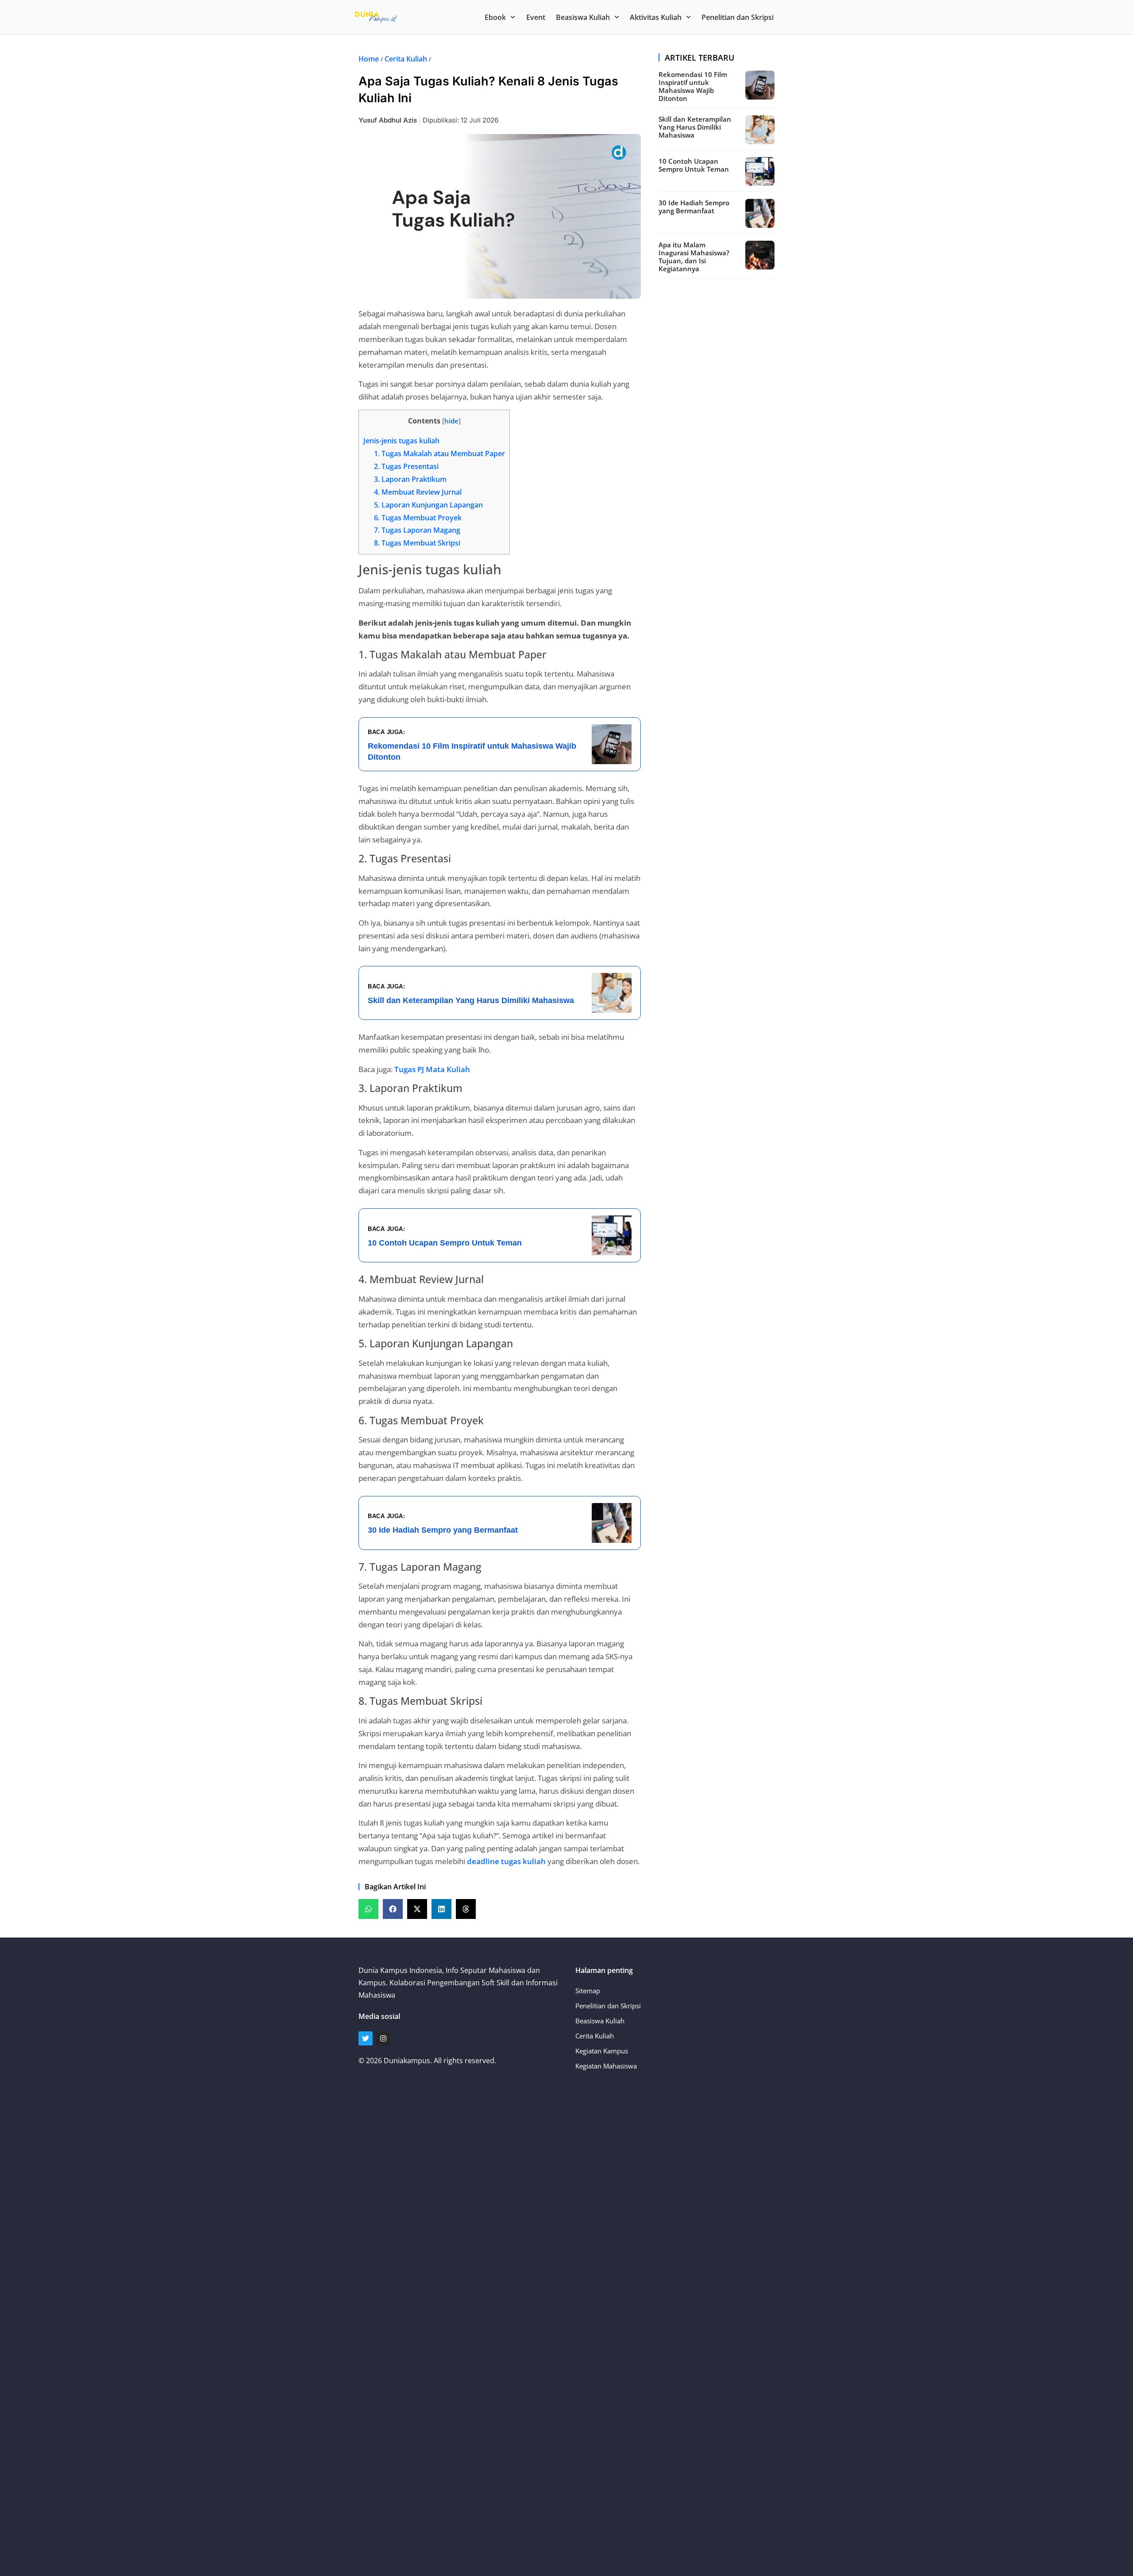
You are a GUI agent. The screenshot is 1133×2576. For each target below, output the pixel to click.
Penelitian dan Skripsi (738, 17)
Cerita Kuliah (406, 59)
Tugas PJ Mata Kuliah (432, 1069)
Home (369, 59)
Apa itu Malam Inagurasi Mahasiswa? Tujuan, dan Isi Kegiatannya (694, 257)
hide (451, 421)
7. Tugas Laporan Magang (417, 530)
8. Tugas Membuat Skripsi (417, 543)
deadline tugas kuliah (506, 1861)
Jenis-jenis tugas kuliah (401, 441)
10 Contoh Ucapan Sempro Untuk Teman (694, 165)
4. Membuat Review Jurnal (418, 492)
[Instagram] (383, 2038)
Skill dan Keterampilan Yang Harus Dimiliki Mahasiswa (695, 127)
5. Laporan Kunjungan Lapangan (428, 505)
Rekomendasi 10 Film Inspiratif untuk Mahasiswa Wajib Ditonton (693, 86)
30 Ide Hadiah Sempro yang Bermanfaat (694, 207)
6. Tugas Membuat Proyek (418, 518)
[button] (368, 1909)
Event (536, 17)
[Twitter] (366, 2038)
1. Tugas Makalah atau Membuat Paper (439, 454)
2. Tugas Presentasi (406, 466)
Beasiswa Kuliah (583, 17)
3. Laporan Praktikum (410, 479)
